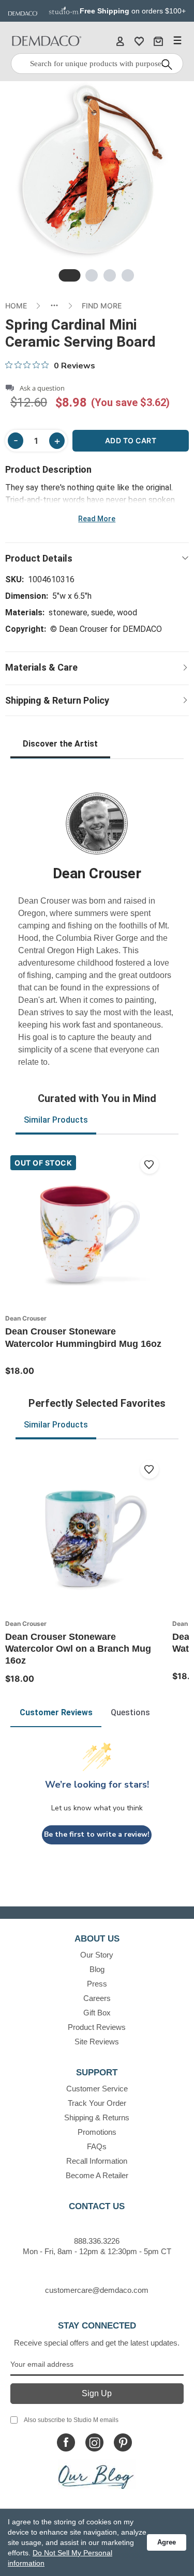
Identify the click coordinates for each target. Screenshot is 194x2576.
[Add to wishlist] (150, 1165)
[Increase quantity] (57, 441)
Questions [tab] (130, 1712)
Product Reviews (97, 2027)
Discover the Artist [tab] (60, 744)
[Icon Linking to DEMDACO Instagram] (94, 2442)
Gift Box (97, 2013)
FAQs (97, 2146)
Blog (97, 1969)
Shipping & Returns (97, 2117)
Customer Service (97, 2089)
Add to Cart (131, 440)
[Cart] (158, 41)
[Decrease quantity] (16, 441)
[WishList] (139, 41)
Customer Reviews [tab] (56, 1712)
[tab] (70, 275)
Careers (97, 1998)
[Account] (120, 41)
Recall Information (97, 2161)
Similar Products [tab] (56, 1120)
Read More (97, 519)
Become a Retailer (97, 2175)
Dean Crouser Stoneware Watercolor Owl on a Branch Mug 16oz (78, 1649)
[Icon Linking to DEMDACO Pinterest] (123, 2442)
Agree (167, 2542)
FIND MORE (102, 306)
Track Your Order (97, 2103)
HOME (16, 306)
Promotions (97, 2132)
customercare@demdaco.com (97, 2290)
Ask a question (42, 388)
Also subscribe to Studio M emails (71, 2420)
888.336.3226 (97, 2241)
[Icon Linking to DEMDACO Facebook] (66, 2442)
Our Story (97, 1955)
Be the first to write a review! (97, 1834)
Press (97, 1984)
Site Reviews (97, 2042)
